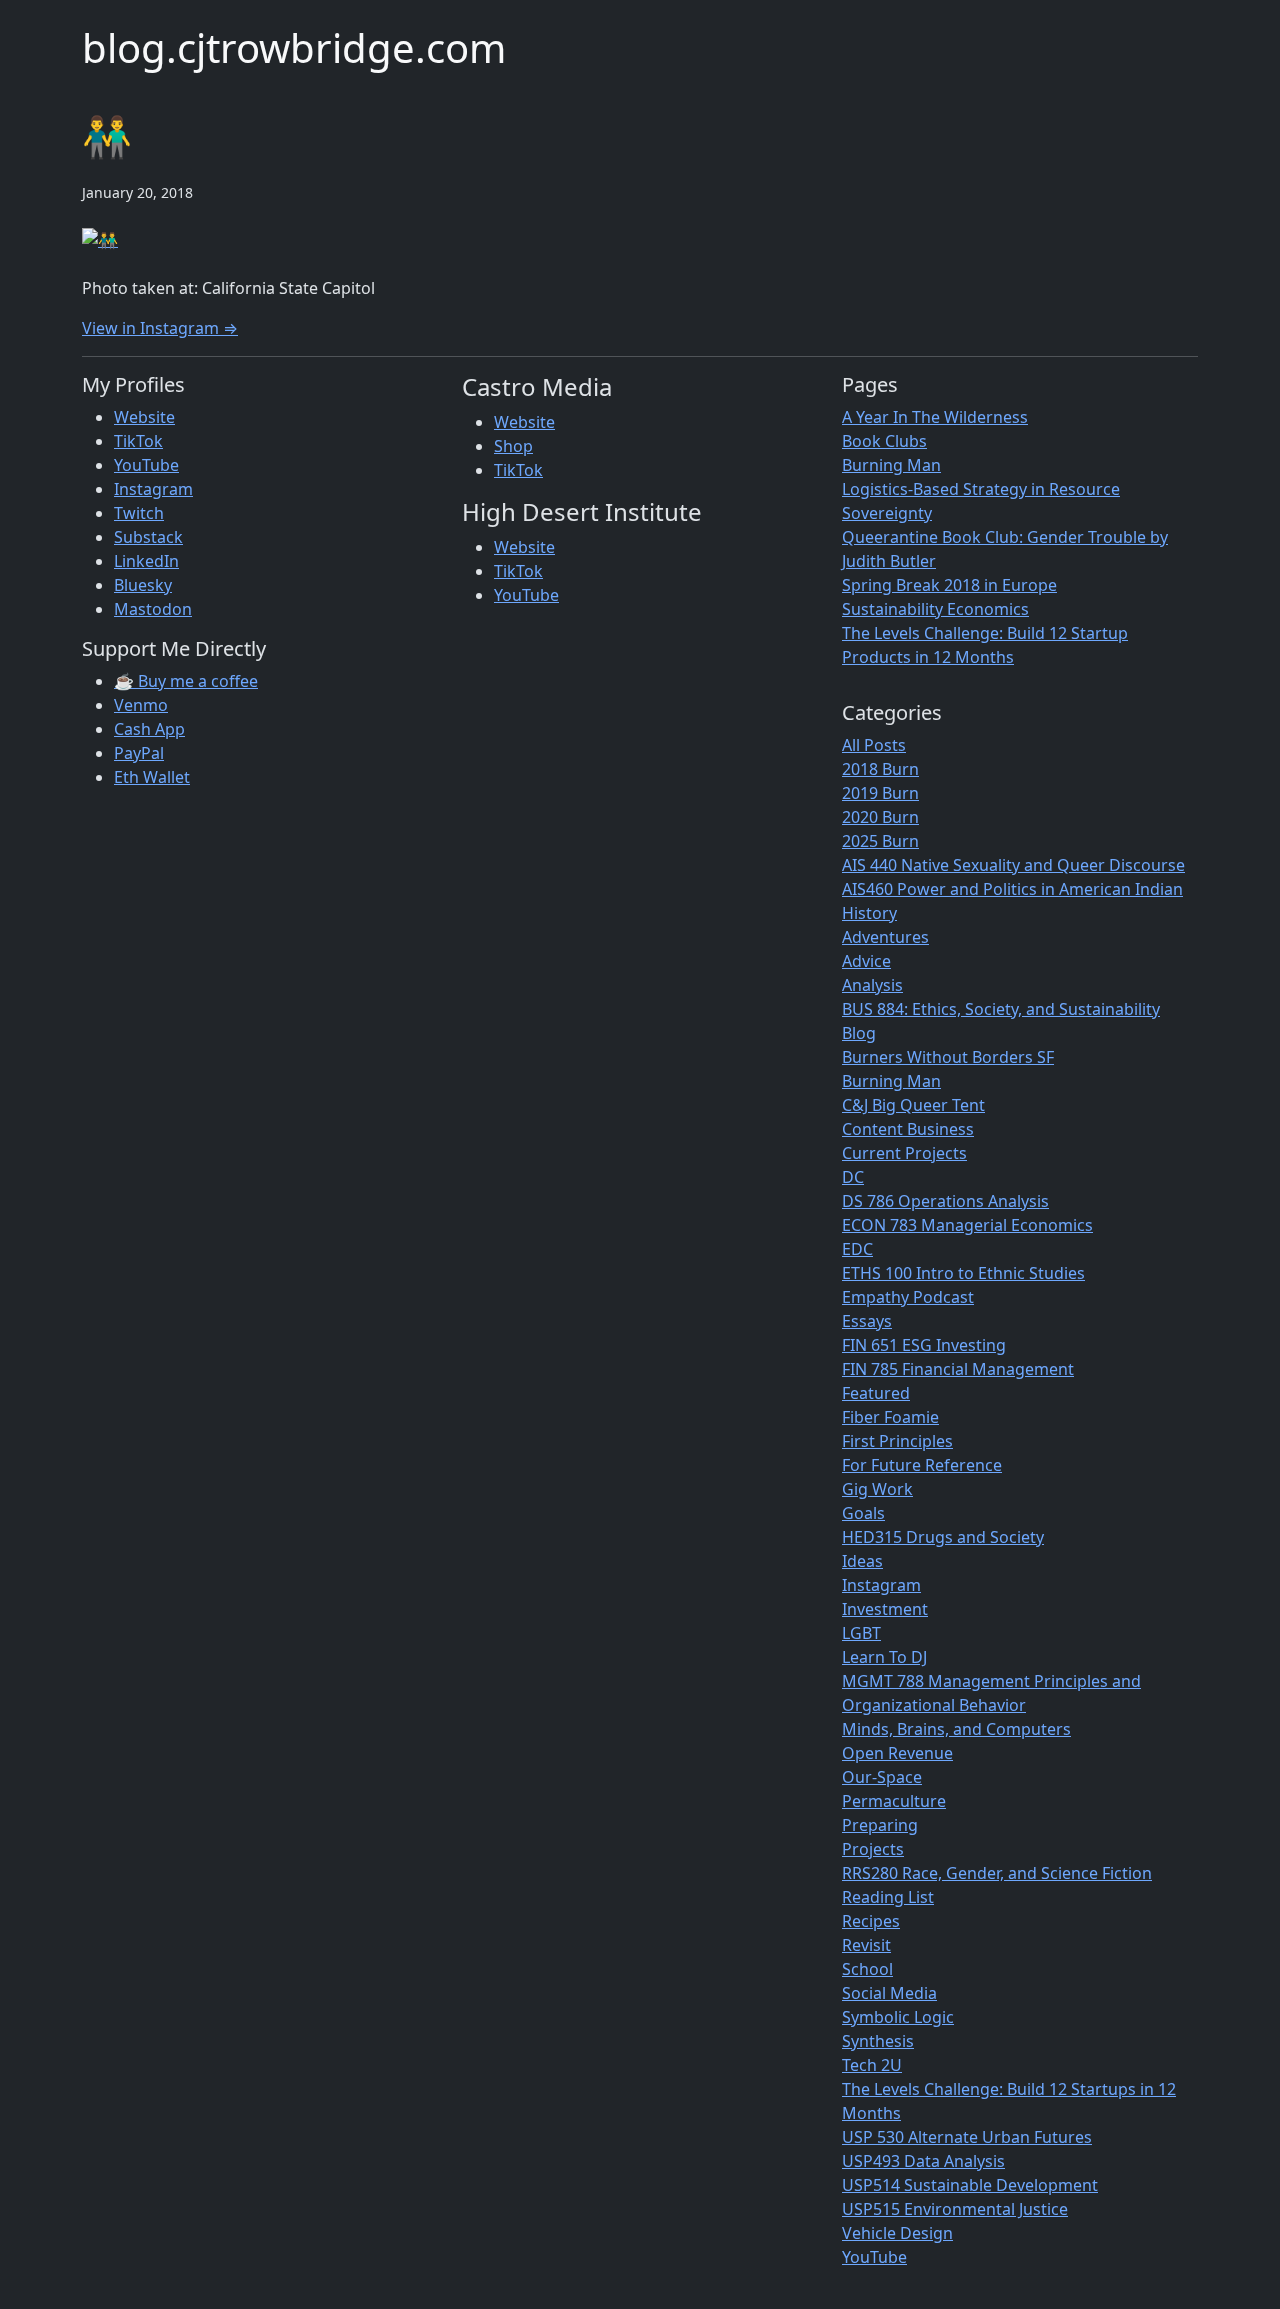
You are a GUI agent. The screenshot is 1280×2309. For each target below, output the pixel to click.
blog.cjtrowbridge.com (294, 47)
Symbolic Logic (898, 2017)
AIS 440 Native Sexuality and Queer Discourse (1013, 865)
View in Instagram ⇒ (160, 328)
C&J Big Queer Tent (913, 1105)
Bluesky (143, 585)
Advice (866, 961)
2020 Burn (880, 817)
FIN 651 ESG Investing (924, 1345)
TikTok (138, 441)
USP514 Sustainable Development (970, 2185)
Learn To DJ (884, 1657)
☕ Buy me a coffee (186, 681)
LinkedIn (146, 561)
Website (144, 417)
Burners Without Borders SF (948, 1057)
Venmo (141, 705)
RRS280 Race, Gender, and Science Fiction (997, 1873)
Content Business (908, 1129)
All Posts (874, 745)
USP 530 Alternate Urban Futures (967, 2137)
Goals (863, 1513)
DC (853, 1177)
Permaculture (894, 1801)
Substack (148, 537)
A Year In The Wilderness (935, 417)
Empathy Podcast (908, 1297)
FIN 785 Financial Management (958, 1369)
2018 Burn (880, 769)
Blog (859, 1033)
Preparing (880, 1825)
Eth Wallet (152, 777)
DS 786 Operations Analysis (945, 1201)
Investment (885, 1609)
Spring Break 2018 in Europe (949, 585)
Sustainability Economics (935, 609)
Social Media (889, 1993)
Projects (873, 1849)
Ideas (862, 1561)
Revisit (866, 1945)
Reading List (888, 1897)
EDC (857, 1249)
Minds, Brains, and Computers (956, 1729)
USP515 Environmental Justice (955, 2209)
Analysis (872, 985)
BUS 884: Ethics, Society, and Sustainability (1001, 1009)
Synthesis (878, 2041)
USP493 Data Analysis (923, 2161)
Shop (513, 446)
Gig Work (877, 1489)
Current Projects (904, 1153)
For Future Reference (922, 1465)
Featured (876, 1393)
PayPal (139, 753)
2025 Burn (880, 841)
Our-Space (882, 1777)
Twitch (139, 513)
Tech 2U (872, 2065)
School (867, 1969)
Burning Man (891, 465)
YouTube (146, 465)
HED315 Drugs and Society (943, 1537)
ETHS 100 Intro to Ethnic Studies (963, 1273)
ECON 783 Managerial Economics (967, 1225)
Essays (867, 1321)
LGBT (861, 1633)
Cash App (149, 729)
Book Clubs (884, 441)
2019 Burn (880, 793)
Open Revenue (897, 1753)
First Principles (897, 1441)
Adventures (885, 937)
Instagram (153, 489)
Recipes (871, 1921)
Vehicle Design (897, 2233)
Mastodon (153, 609)
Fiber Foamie (890, 1417)
